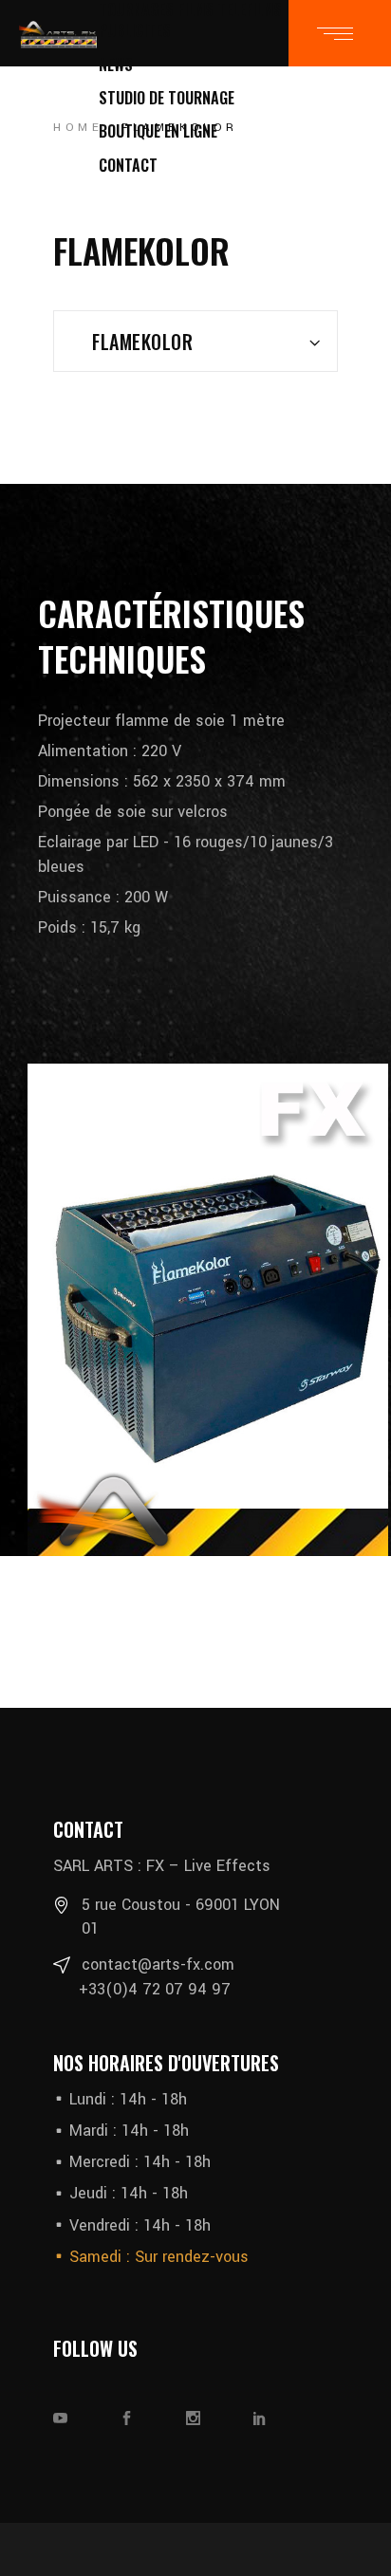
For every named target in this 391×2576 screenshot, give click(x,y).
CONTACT (128, 165)
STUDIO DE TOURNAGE (167, 98)
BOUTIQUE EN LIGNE (158, 131)
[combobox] (195, 341)
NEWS (116, 65)
